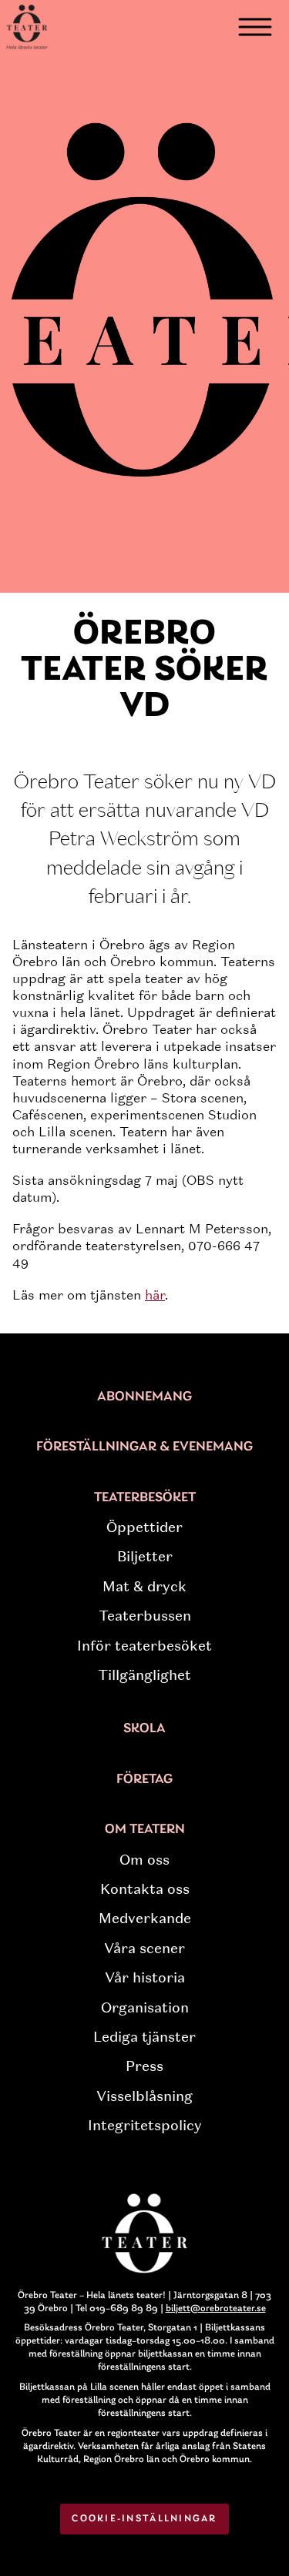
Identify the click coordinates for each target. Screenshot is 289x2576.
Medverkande (145, 1919)
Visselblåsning (144, 2096)
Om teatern (145, 1830)
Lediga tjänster (144, 2037)
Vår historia (145, 1978)
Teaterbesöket (145, 1498)
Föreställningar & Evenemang (144, 1447)
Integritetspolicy (145, 2126)
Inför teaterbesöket (144, 1646)
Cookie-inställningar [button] (144, 2519)
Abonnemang (144, 1397)
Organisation (145, 2008)
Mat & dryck (144, 1587)
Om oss (144, 1860)
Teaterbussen (145, 1616)
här (155, 1295)
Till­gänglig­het (144, 1675)
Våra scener (144, 1949)
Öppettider (144, 1527)
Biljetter (145, 1557)
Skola (144, 1729)
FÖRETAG (144, 1780)
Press (144, 2066)
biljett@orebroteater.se (216, 2308)
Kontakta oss (145, 1889)
